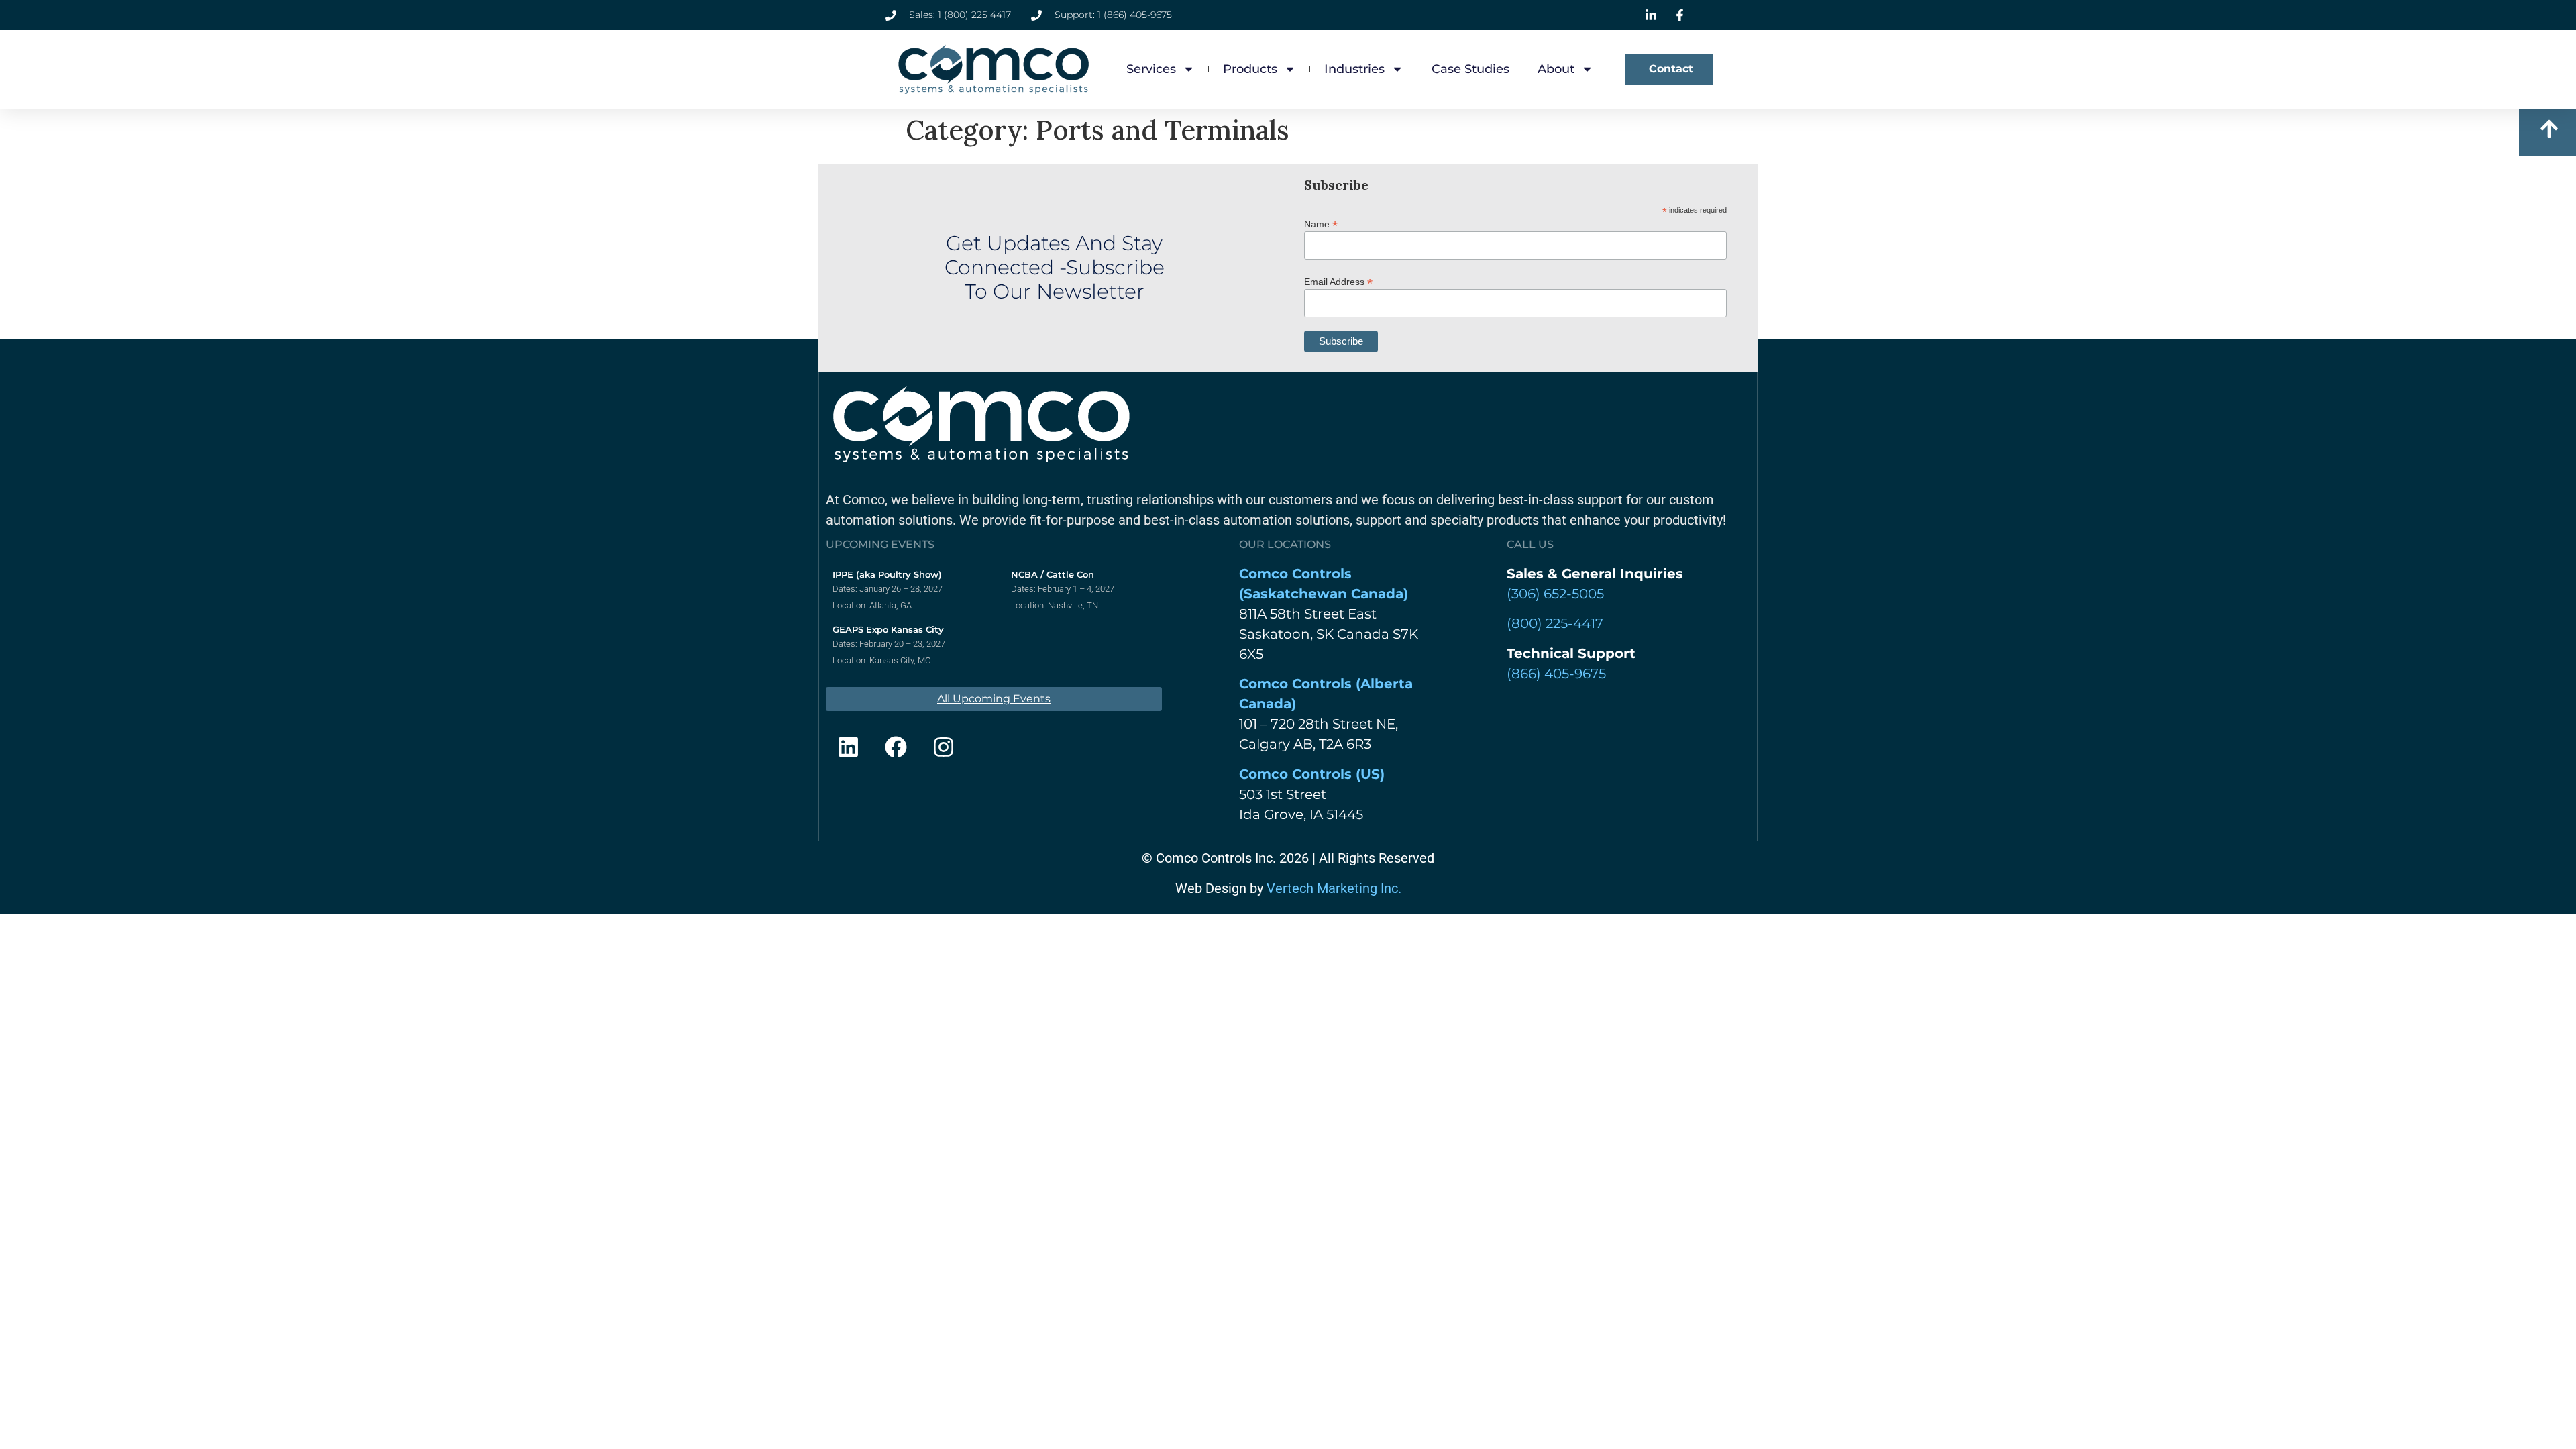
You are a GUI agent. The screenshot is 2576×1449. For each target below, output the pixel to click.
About (1556, 69)
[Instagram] (943, 747)
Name (1321, 224)
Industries (1354, 69)
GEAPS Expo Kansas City (888, 629)
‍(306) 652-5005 (1555, 594)
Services (1151, 69)
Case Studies (1470, 69)
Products (1250, 69)
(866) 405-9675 (1556, 674)
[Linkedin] (848, 747)
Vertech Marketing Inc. (1334, 888)
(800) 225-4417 (1555, 623)
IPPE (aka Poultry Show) (887, 574)
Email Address (1338, 281)
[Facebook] (896, 747)
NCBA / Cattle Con (1053, 574)
